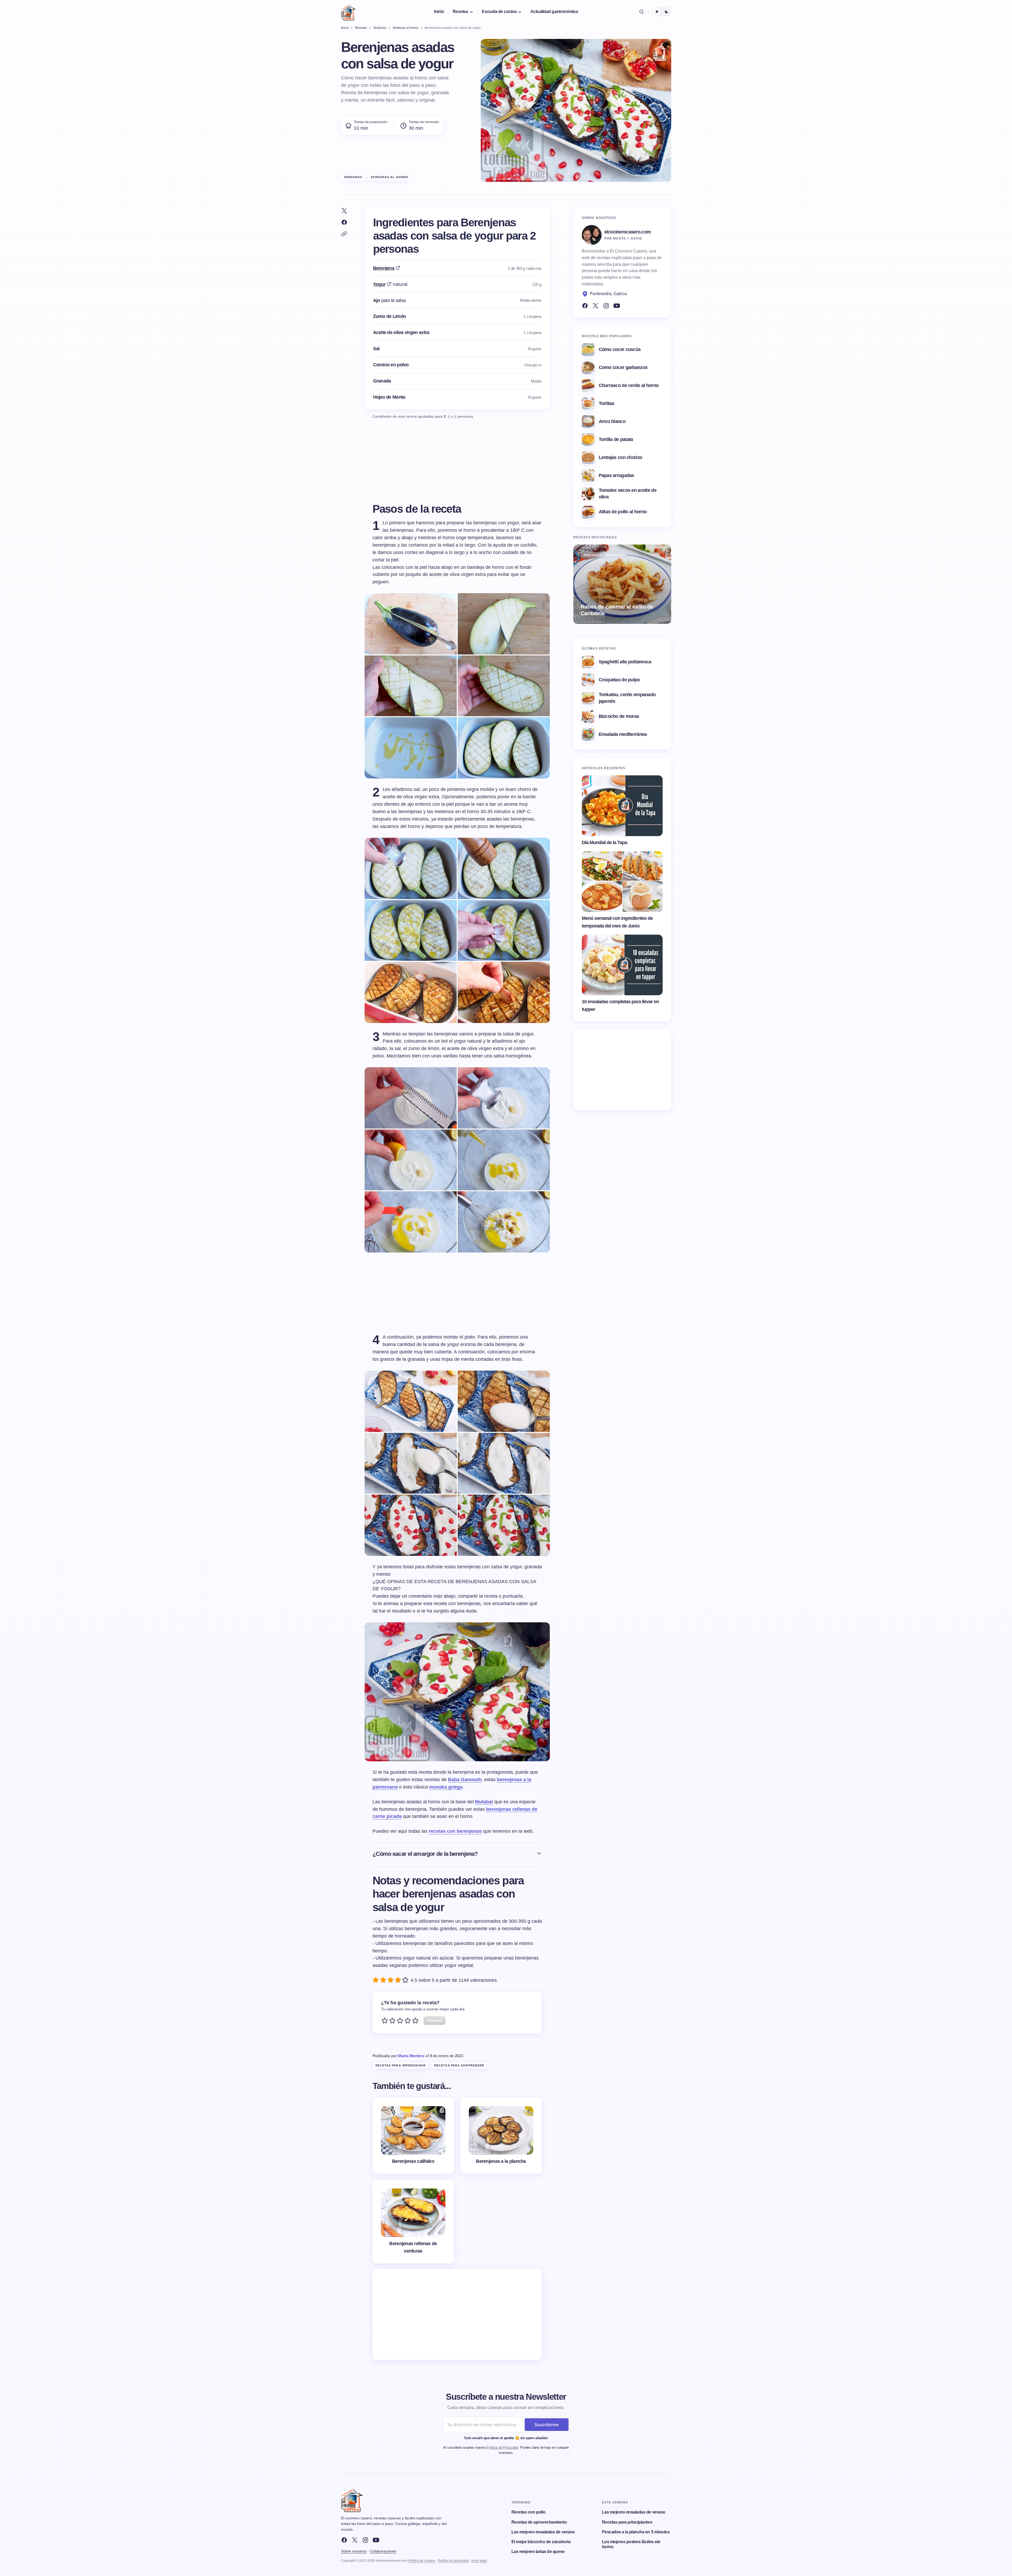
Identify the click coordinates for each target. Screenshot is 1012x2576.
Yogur (379, 284)
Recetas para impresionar (401, 2065)
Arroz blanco (612, 421)
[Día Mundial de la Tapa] (622, 806)
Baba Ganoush (465, 1780)
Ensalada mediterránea (623, 734)
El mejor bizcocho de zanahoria (541, 2542)
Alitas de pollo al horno (623, 512)
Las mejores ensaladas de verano (543, 2532)
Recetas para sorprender (459, 2065)
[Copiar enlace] (344, 234)
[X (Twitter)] (596, 306)
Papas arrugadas (616, 475)
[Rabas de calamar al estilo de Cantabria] (622, 584)
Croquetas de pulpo (619, 680)
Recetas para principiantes (627, 2522)
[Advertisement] (457, 2314)
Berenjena (384, 268)
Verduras (353, 177)
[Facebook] (585, 306)
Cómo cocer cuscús (620, 349)
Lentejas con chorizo (621, 457)
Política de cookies (422, 2561)
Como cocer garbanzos (623, 367)
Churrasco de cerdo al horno (629, 385)
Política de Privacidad (502, 2447)
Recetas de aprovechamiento (539, 2522)
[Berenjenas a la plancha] (501, 2136)
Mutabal (484, 1802)
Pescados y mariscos (604, 555)
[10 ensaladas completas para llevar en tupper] (622, 965)
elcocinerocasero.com (628, 232)
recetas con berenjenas (455, 1831)
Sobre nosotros (354, 2551)
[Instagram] (606, 306)
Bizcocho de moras (619, 716)
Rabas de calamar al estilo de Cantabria (617, 610)
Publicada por (398, 2056)
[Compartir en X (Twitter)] (344, 211)
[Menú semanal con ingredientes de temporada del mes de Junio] (622, 882)
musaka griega (446, 1787)
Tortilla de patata (616, 439)
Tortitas (607, 403)
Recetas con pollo (528, 2512)
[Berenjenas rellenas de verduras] (413, 2222)
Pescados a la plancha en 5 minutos (636, 2532)
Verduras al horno (390, 177)
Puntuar (435, 2020)
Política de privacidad (453, 2561)
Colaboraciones (383, 2551)
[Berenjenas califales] (413, 2136)
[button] (642, 12)
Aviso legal (479, 2561)
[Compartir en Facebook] (344, 222)
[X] (355, 2540)
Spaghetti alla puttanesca (625, 662)
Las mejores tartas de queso (538, 2552)
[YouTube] (617, 306)
